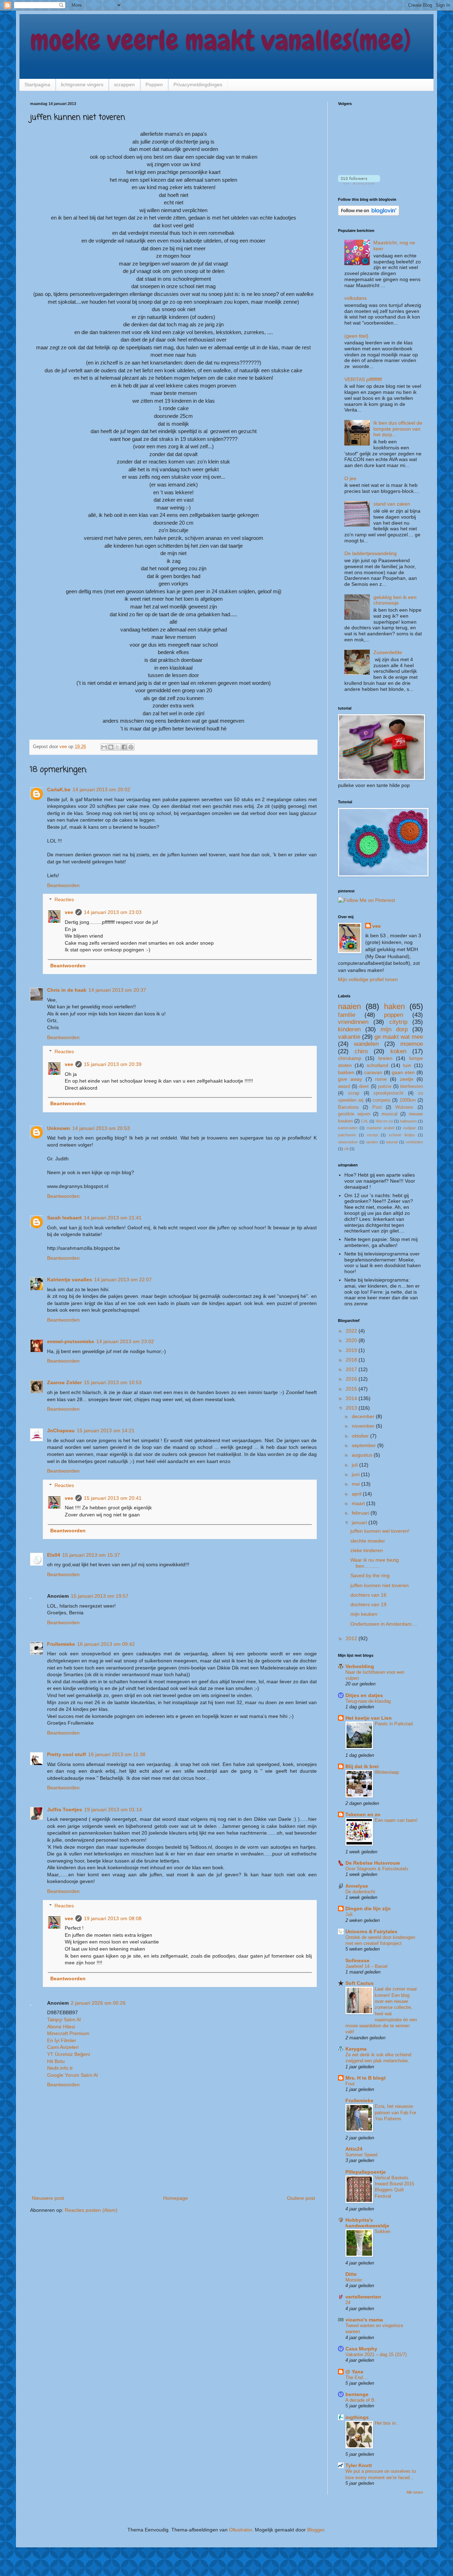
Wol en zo (384, 1121)
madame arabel (380, 1128)
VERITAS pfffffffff (363, 379)
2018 (352, 1360)
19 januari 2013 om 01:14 (113, 1809)
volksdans (355, 298)
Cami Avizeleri (63, 2047)
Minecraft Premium (68, 2033)
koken (398, 1051)
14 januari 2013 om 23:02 (125, 1341)
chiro (361, 1051)
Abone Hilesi (61, 2027)
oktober (361, 1436)
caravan (373, 1072)
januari (360, 1522)
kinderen (349, 1029)
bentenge (357, 2394)
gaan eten (403, 1072)
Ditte (351, 2274)
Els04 (54, 1555)
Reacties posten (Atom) (91, 2210)
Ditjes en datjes (364, 1695)
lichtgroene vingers (82, 84)
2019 (352, 1350)
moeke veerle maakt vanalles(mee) (220, 40)
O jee (350, 478)
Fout (350, 2084)
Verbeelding (360, 1666)
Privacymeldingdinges (198, 84)
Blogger (316, 2530)
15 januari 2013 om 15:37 (91, 1555)
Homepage (176, 2198)
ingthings (357, 2417)
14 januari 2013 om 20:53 (101, 1128)
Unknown (59, 1128)
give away (350, 1079)
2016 (352, 1379)
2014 (352, 1398)
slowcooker (348, 1142)
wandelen (366, 1044)
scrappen (124, 84)
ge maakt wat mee (399, 1037)
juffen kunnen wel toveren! (380, 1531)
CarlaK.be (59, 789)
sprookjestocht (388, 1093)
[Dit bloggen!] (111, 747)
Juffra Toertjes (65, 1809)
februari (361, 1513)
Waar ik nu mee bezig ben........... (375, 1563)
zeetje (407, 1079)
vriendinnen (353, 1022)
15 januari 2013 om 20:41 (113, 1498)
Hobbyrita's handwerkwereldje (367, 2223)
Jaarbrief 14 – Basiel (366, 1966)
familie (347, 1015)
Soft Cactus (360, 1983)
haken (394, 1006)
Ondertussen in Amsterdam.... (384, 1624)
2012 (352, 1638)
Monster (354, 2280)
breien (385, 1058)
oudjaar (409, 1128)
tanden (372, 1142)
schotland (377, 1065)
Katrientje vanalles (70, 1280)
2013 (352, 1408)
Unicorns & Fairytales (371, 1931)
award (344, 1086)
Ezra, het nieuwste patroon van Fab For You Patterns (395, 2112)
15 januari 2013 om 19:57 (100, 1596)
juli (355, 1465)
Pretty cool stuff (67, 1754)
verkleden (414, 1142)
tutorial (392, 1142)
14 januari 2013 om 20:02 (101, 789)
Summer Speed (361, 2155)
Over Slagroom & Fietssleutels (377, 1869)
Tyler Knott (359, 2465)
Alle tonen (415, 2492)
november (364, 1426)
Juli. (350, 1914)
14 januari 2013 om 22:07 (123, 1280)
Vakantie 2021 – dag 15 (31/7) (376, 2354)
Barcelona (348, 1107)
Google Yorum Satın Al (72, 2075)
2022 (352, 1331)
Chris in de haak (67, 990)
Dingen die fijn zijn (368, 1908)
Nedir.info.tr (60, 2068)
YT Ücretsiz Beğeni (68, 2054)
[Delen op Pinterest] (131, 747)
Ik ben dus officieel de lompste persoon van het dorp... (398, 429)
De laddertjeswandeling (371, 553)
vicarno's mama (364, 2320)
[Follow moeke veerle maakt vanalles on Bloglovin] (359, 183)
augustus (363, 1455)
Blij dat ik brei (362, 1766)
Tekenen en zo (363, 1814)
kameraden (348, 1128)
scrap (354, 1093)
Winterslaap (387, 1772)
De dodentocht (360, 1892)
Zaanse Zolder (64, 1382)
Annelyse (357, 1886)
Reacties (64, 900)
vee (69, 912)
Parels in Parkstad (394, 1724)
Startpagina (37, 84)
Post (377, 1107)
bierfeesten (412, 1086)
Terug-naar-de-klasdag (368, 1701)
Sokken (383, 2231)
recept (372, 1135)
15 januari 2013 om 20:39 (113, 1064)
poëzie (385, 1086)
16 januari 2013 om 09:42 (106, 1644)
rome (381, 1079)
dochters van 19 (368, 1604)
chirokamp (350, 1058)
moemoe (412, 1044)
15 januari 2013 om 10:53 (113, 1382)
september (365, 1445)
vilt (346, 1149)
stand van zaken (392, 504)
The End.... (357, 2377)
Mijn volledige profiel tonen (368, 979)
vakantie (349, 1037)
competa (382, 1100)
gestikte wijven (354, 1114)
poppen (394, 1015)
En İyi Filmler (62, 2040)
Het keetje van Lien (369, 1718)
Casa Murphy (361, 2349)
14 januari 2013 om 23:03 (113, 912)
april (357, 1494)
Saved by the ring (370, 1575)
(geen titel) (356, 336)
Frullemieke (61, 1644)
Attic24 (354, 2149)
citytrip (398, 1022)
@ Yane (354, 2372)
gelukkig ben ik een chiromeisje (395, 600)
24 (348, 2303)
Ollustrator (240, 2530)
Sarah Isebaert (64, 1218)
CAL (365, 1121)
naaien (349, 1006)
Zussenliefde (388, 652)
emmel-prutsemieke (71, 1341)
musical (389, 1114)
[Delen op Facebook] (124, 747)
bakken (346, 1072)
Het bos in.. (387, 2423)
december (364, 1416)
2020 (352, 1340)
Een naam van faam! (396, 1820)
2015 (352, 1389)
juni (356, 1474)
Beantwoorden (63, 885)
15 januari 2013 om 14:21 (106, 1430)
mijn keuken (364, 1614)
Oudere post (301, 2198)
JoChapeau (61, 1430)
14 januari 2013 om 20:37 (117, 990)
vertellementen (363, 2297)
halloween (408, 1121)
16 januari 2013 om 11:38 (117, 1754)
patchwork (347, 1135)
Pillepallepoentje (366, 2172)
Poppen (154, 84)
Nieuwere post (48, 2198)
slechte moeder (368, 1541)
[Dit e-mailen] (104, 747)
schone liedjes (402, 1135)
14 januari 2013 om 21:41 (113, 1218)
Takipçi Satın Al (64, 2020)
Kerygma (356, 2049)
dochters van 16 (368, 1595)
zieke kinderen (367, 1550)
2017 (352, 1369)
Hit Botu (56, 2061)
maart (359, 1503)
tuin (407, 1065)
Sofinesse (357, 1960)
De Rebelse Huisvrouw (373, 1863)
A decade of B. (361, 2400)
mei (357, 1484)
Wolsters (404, 1107)
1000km (408, 1100)
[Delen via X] (117, 747)
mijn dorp (394, 1029)
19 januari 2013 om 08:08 (113, 1918)
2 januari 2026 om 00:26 (98, 2003)
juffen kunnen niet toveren (380, 1585)
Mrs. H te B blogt (366, 2078)
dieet (364, 1086)
